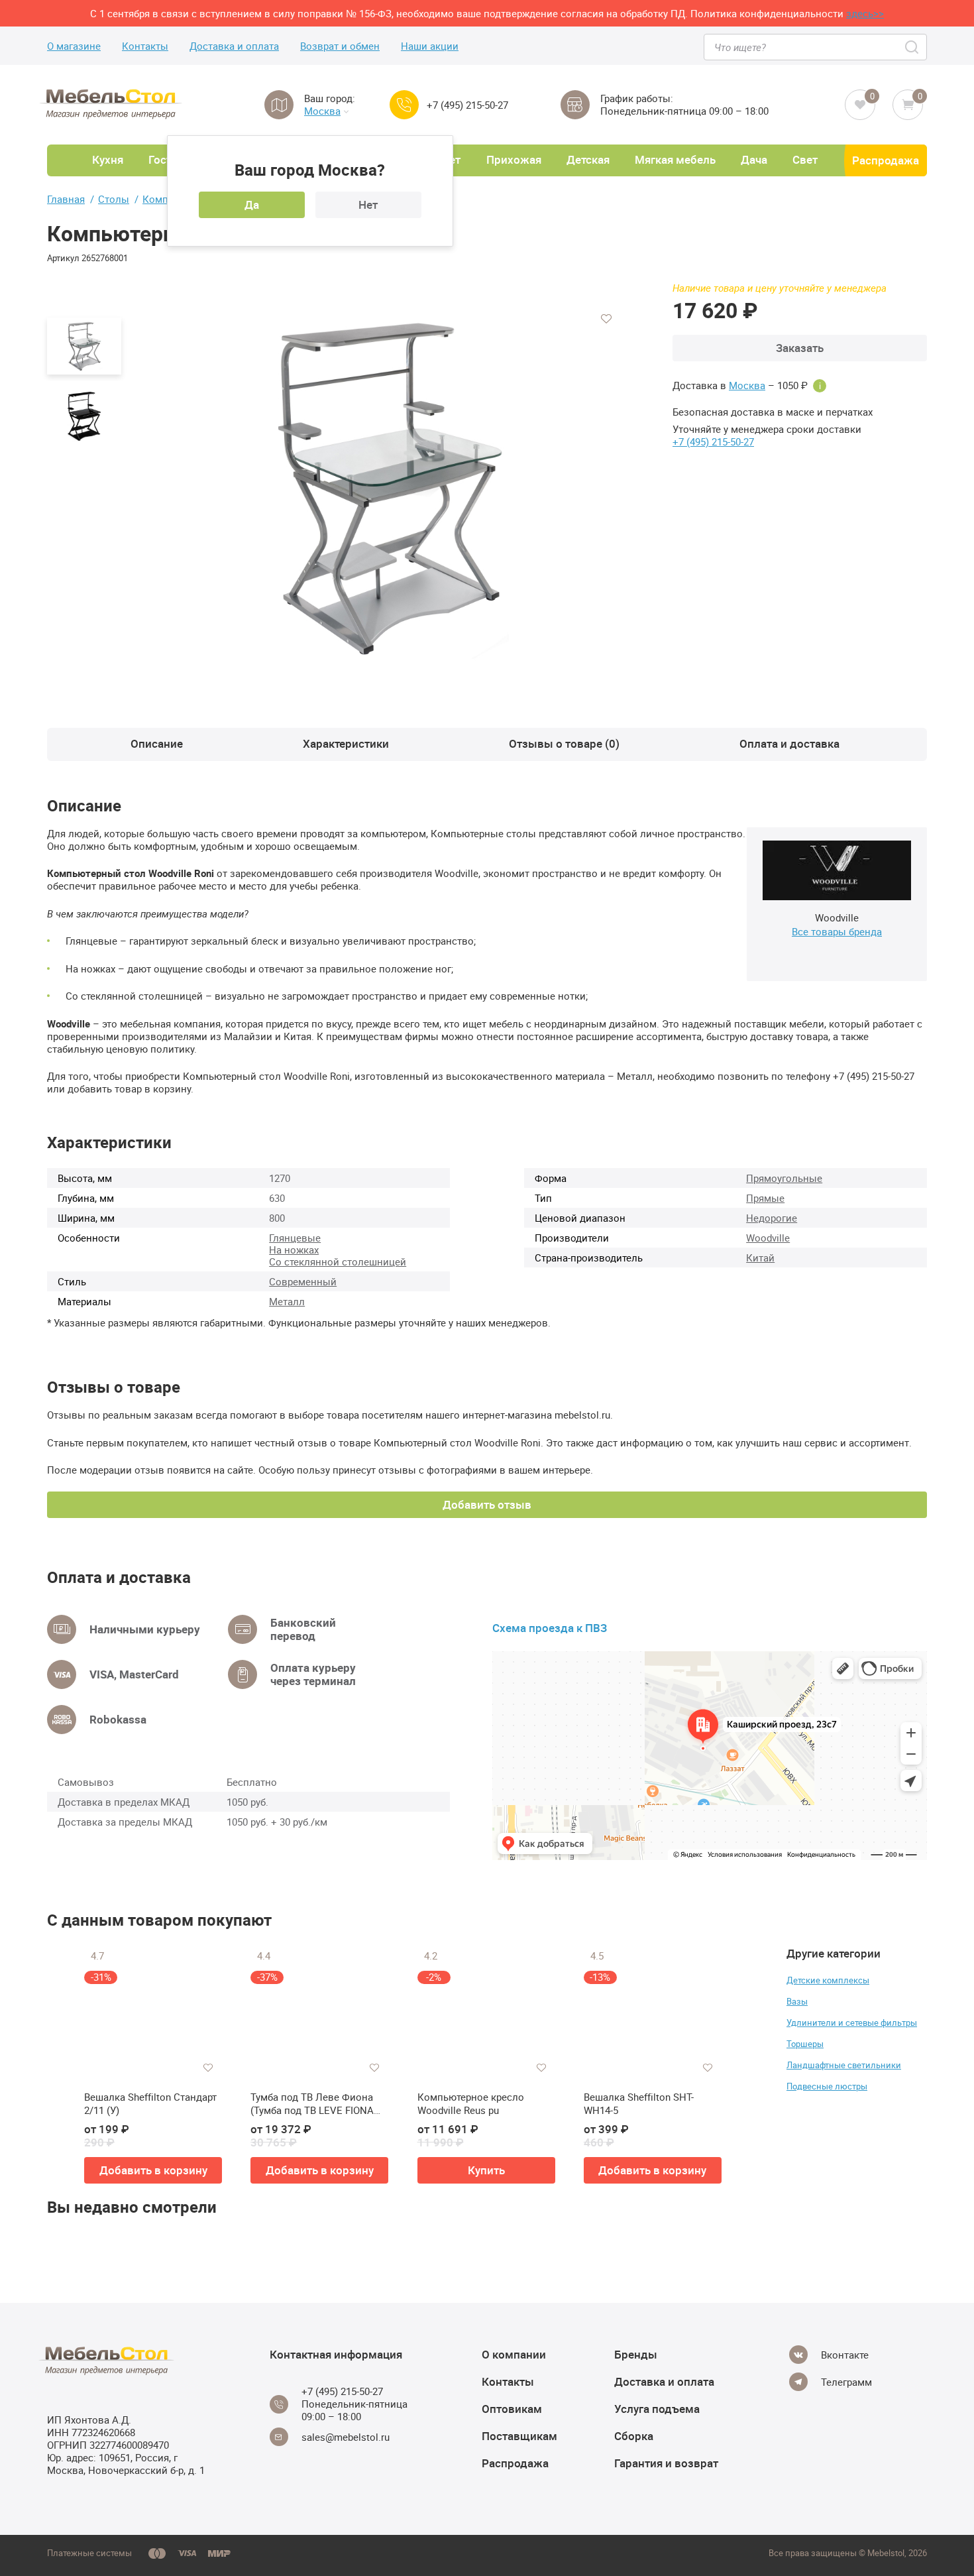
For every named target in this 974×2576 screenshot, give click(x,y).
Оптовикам (512, 2409)
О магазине (74, 46)
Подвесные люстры (827, 2086)
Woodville (768, 1238)
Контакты (145, 46)
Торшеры (805, 2044)
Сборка (634, 2436)
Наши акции (430, 46)
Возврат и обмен (340, 46)
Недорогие (772, 1218)
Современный (303, 1281)
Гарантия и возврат (666, 2463)
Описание (157, 743)
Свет (805, 159)
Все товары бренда (837, 931)
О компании (514, 2354)
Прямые (765, 1198)
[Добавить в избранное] (606, 319)
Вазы (797, 2001)
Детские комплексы (828, 1980)
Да (252, 205)
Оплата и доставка (789, 743)
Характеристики (346, 743)
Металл (287, 1301)
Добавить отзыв (487, 1504)
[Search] (913, 47)
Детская (588, 159)
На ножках (294, 1250)
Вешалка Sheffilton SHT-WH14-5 (639, 2104)
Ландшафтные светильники (844, 2065)
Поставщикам (519, 2436)
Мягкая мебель (675, 159)
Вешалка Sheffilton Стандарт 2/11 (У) (150, 2104)
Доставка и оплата (234, 46)
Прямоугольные (784, 1178)
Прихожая (514, 159)
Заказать (800, 348)
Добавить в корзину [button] (153, 2170)
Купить (486, 2170)
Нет (368, 205)
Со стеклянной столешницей (338, 1261)
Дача (754, 159)
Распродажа (886, 160)
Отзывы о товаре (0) (564, 743)
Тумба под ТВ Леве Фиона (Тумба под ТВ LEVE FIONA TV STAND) (312, 2104)
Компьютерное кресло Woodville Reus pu (471, 2104)
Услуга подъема (657, 2409)
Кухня (108, 159)
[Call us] (404, 105)
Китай (760, 1258)
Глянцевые (295, 1238)
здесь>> (865, 13)
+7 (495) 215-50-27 (467, 105)
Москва (322, 111)
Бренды (636, 2354)
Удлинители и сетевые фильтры (852, 2022)
